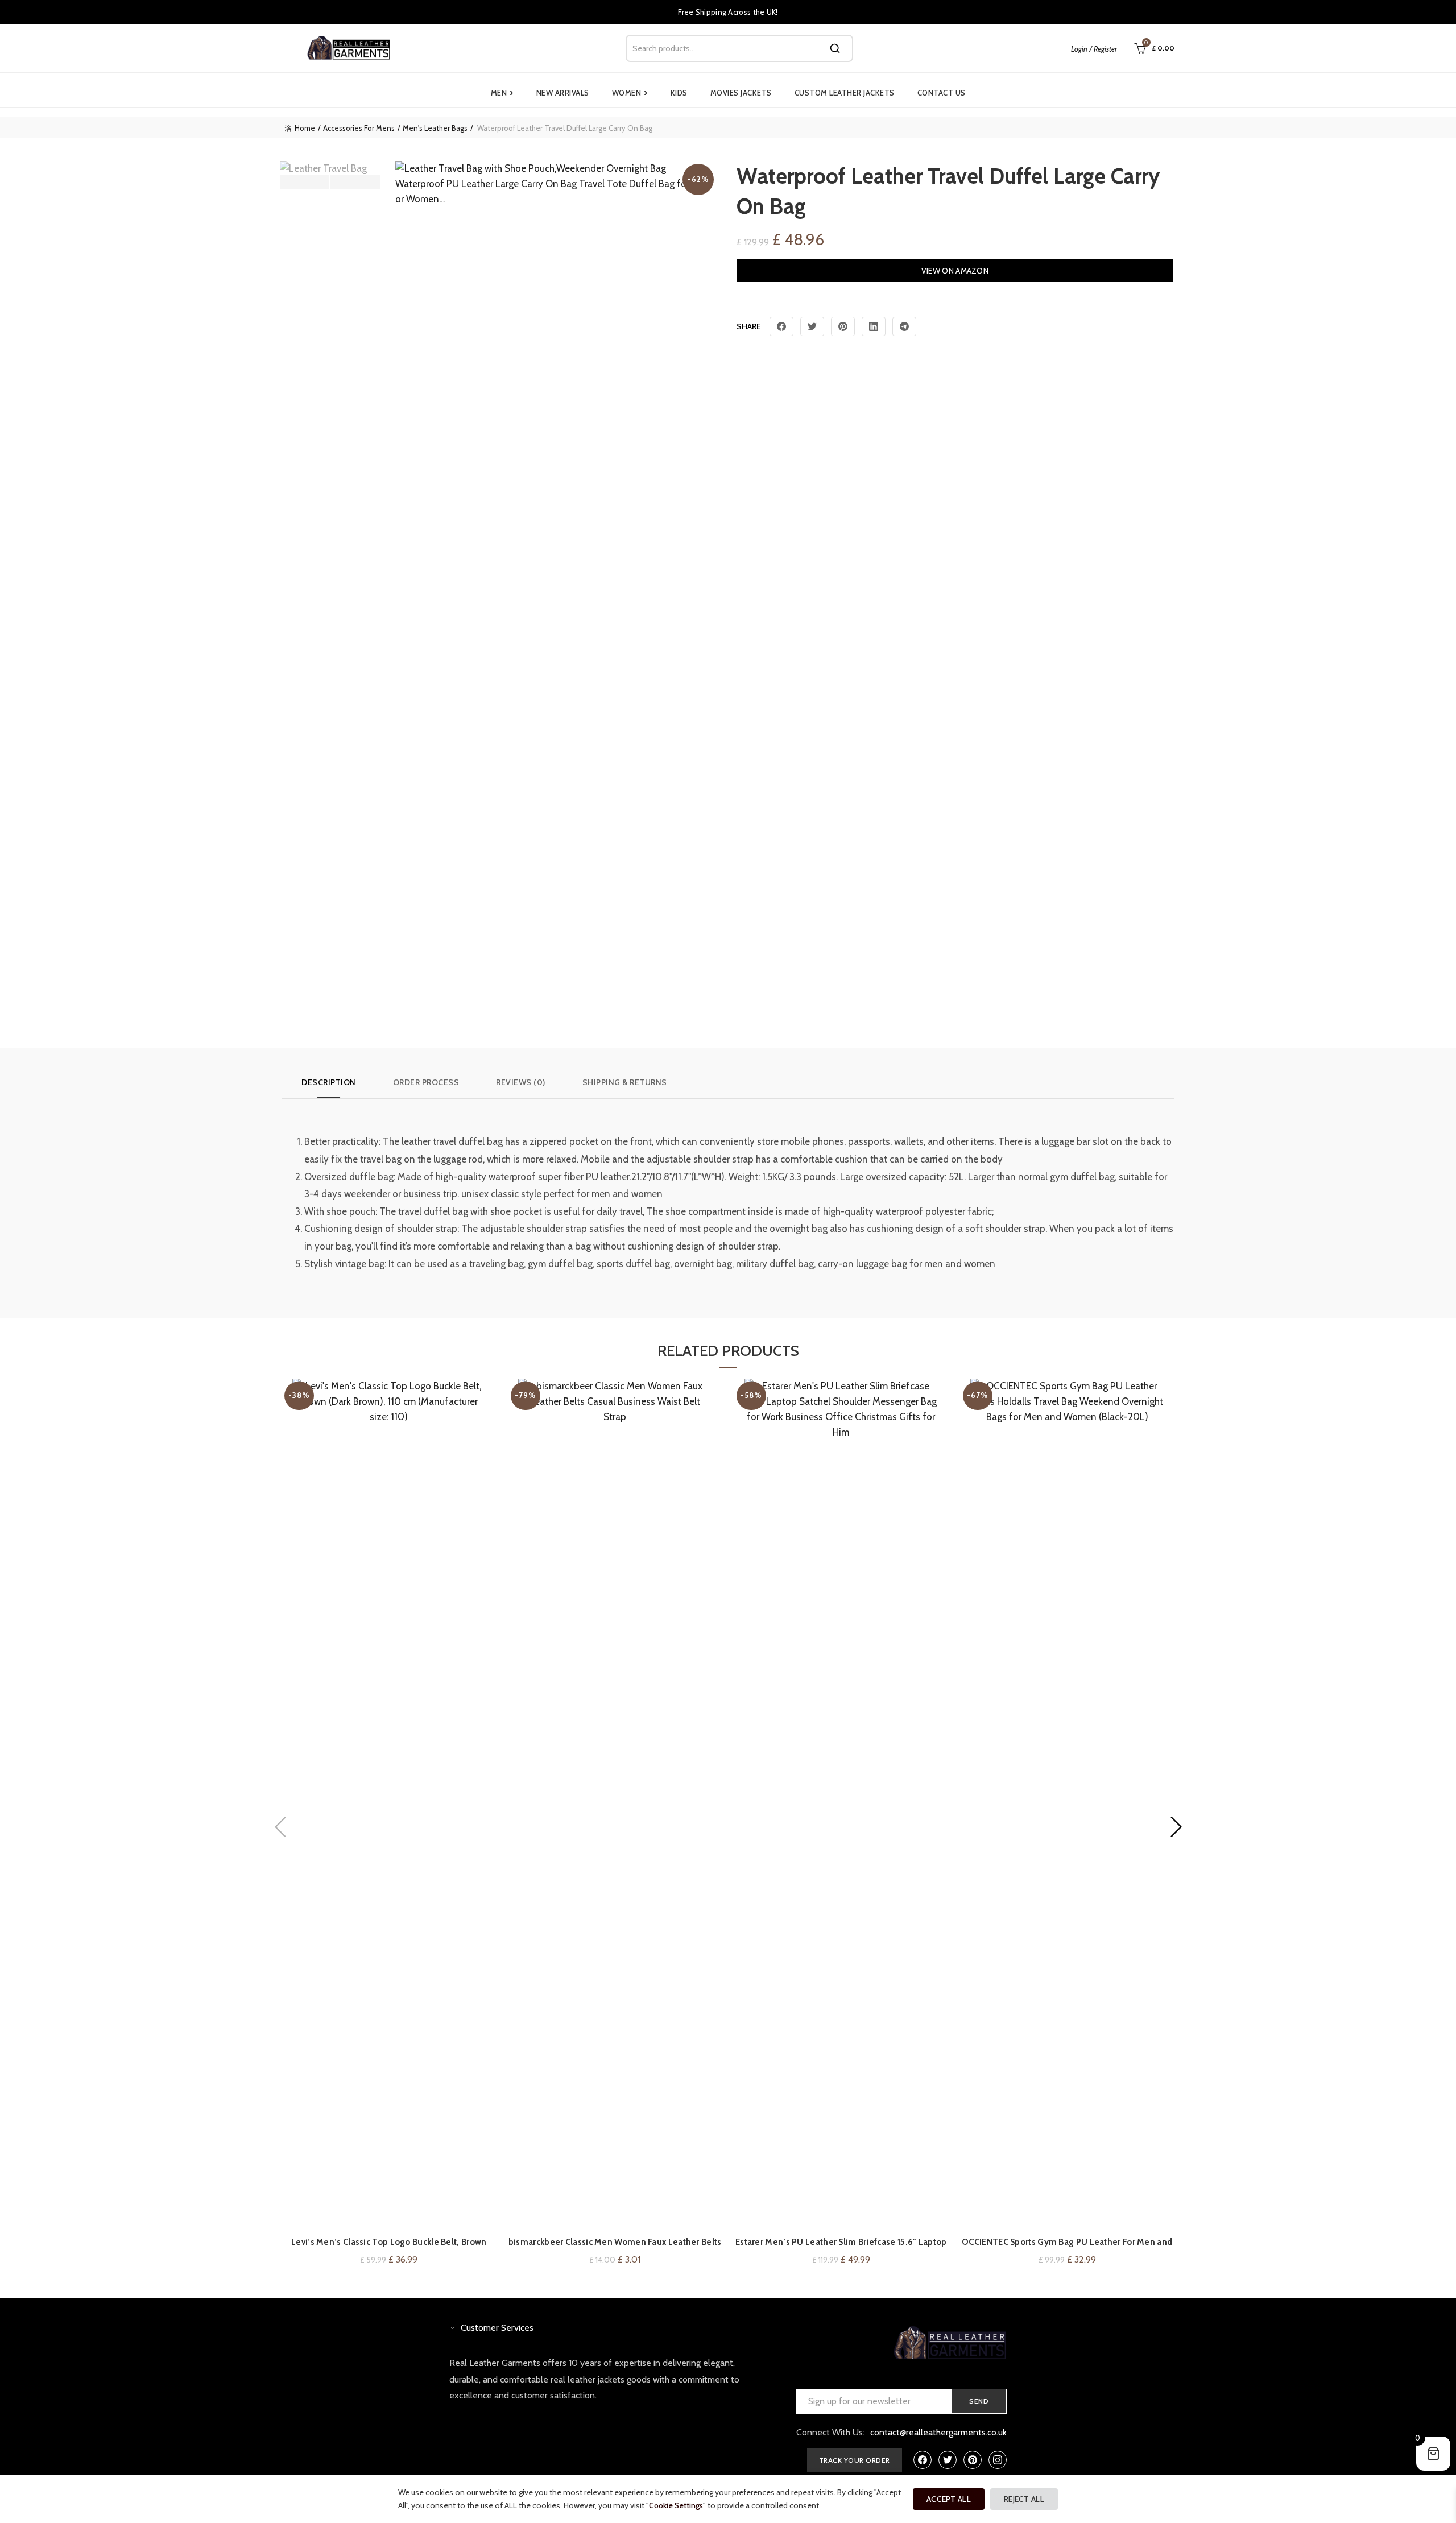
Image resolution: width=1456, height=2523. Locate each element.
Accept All (949, 2499)
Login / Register (1094, 49)
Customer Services (497, 2328)
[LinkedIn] (874, 326)
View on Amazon (955, 271)
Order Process (426, 1082)
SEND (979, 2401)
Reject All (1024, 2499)
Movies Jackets (741, 93)
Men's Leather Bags (435, 128)
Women (630, 93)
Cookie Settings (676, 2505)
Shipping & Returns (625, 1082)
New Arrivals (563, 93)
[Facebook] (781, 326)
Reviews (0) (521, 1082)
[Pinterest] (843, 326)
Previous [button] (305, 182)
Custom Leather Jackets (845, 93)
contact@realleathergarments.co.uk (938, 2432)
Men (502, 93)
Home (305, 128)
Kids (679, 93)
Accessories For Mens (359, 128)
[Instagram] (998, 2460)
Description (329, 1082)
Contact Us (942, 93)
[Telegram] (904, 326)
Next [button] (355, 182)
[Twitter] (812, 326)
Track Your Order (855, 2460)
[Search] (835, 48)
